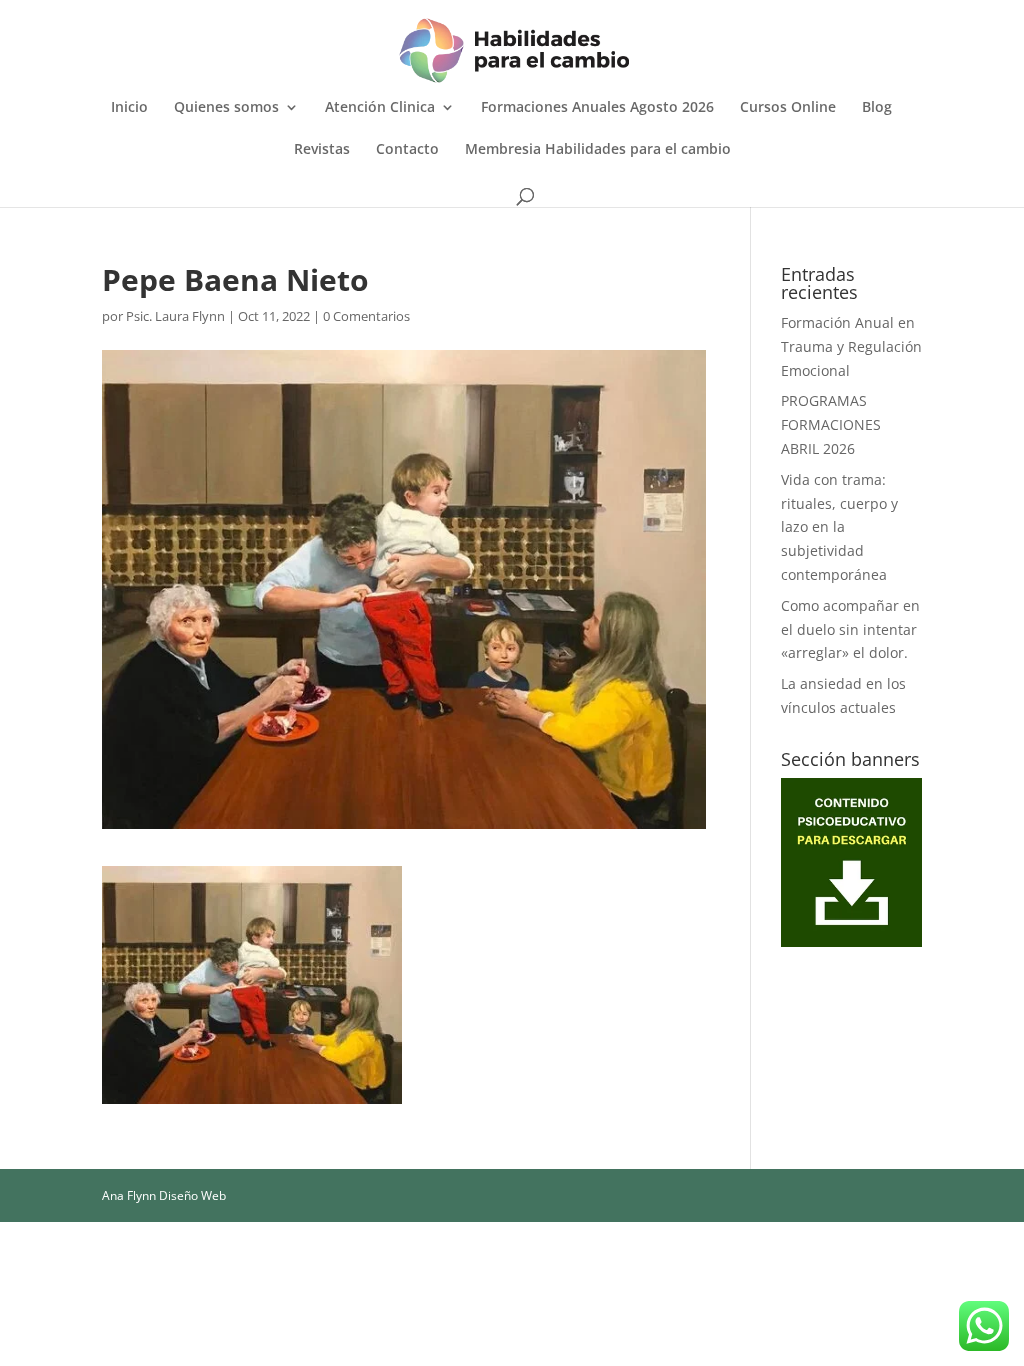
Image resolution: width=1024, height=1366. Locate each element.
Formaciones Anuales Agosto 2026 (597, 108)
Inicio (129, 108)
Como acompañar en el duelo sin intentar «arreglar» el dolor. (850, 629)
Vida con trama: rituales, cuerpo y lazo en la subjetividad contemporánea (839, 527)
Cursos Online (788, 108)
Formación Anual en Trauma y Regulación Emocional (851, 346)
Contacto (407, 150)
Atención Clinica (380, 108)
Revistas (322, 150)
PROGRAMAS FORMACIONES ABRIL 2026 (831, 424)
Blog (877, 108)
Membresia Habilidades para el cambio (598, 150)
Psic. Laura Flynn (175, 316)
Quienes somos (226, 108)
